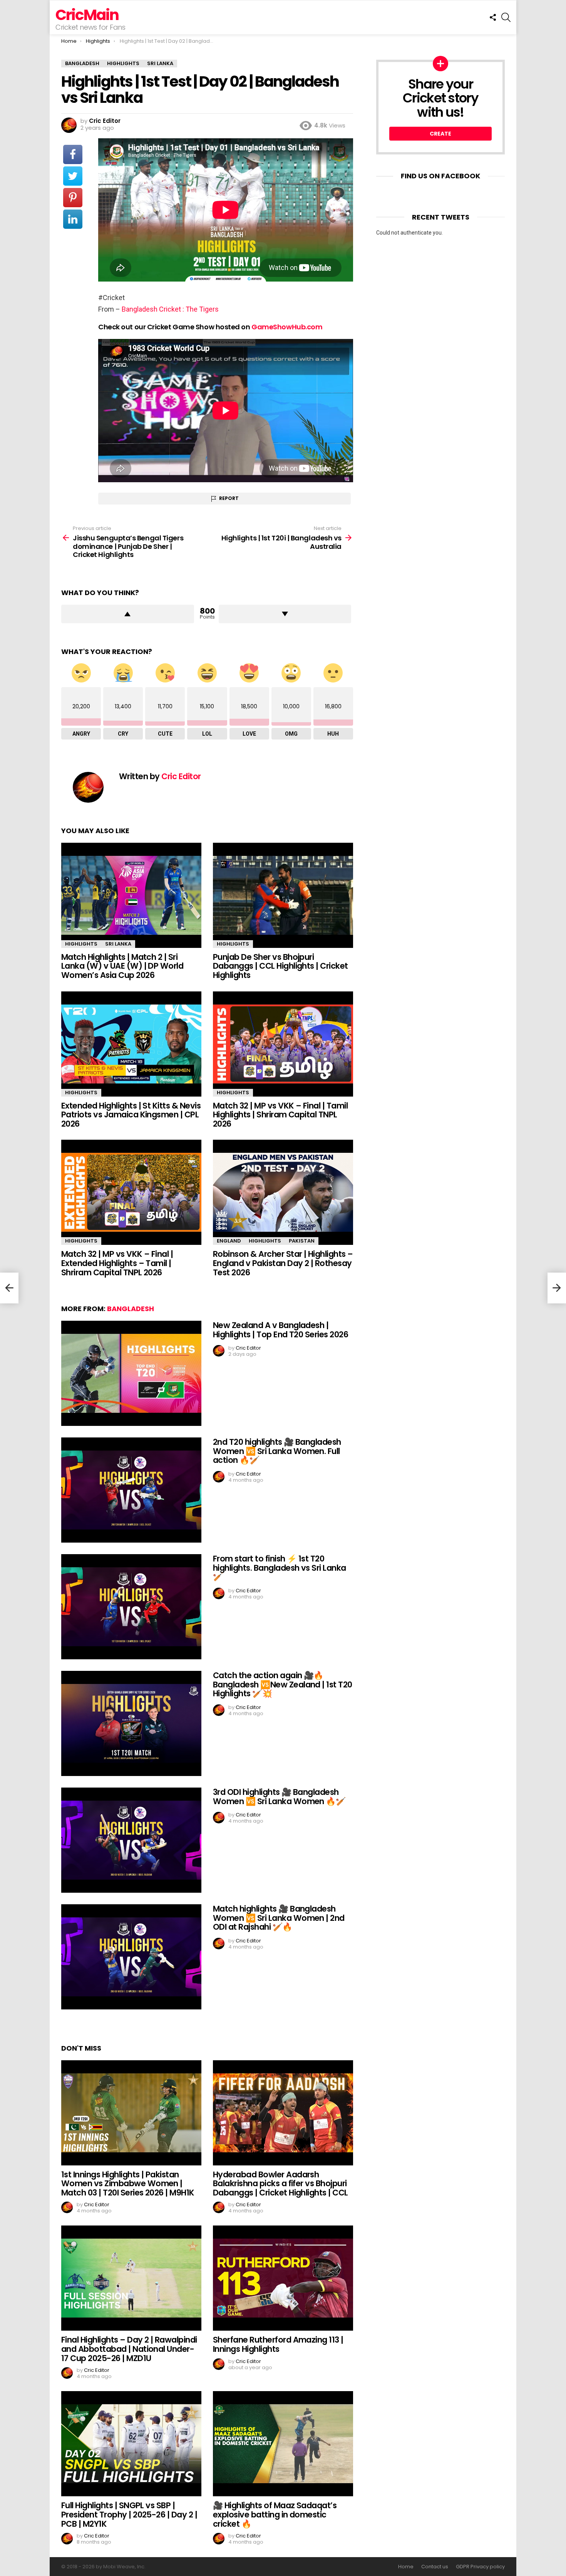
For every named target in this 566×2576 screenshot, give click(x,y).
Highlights (81, 944)
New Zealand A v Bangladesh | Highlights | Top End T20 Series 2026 (280, 1330)
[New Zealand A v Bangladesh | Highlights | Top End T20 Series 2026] (131, 1373)
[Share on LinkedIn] (73, 219)
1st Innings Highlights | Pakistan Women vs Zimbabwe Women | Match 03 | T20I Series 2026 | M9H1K (128, 2184)
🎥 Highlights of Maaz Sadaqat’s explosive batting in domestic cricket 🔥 (275, 2514)
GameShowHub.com (287, 327)
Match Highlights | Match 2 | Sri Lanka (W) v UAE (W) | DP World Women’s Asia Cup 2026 (122, 966)
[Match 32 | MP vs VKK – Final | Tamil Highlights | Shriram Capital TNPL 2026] (283, 1044)
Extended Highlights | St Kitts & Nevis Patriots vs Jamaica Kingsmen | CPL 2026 (131, 1115)
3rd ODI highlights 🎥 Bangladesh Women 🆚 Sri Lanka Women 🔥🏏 (279, 1797)
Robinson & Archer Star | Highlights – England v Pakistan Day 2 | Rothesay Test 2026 (283, 1263)
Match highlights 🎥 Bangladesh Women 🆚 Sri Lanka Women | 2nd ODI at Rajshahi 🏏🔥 (279, 1918)
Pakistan (302, 1241)
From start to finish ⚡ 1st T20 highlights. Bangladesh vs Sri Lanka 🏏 (280, 1568)
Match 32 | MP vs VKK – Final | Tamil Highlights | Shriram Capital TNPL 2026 (280, 1115)
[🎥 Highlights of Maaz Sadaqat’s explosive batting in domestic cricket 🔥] (283, 2444)
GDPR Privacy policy (480, 2567)
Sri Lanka (118, 944)
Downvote (285, 614)
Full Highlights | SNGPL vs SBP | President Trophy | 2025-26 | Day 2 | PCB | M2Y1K (129, 2514)
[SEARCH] (506, 17)
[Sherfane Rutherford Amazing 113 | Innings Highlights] (283, 2278)
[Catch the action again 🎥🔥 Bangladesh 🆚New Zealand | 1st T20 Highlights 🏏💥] (131, 1723)
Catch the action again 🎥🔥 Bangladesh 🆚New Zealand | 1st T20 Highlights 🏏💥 (283, 1684)
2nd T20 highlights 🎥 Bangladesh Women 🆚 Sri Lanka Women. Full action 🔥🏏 (277, 1451)
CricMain (87, 15)
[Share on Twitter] (73, 176)
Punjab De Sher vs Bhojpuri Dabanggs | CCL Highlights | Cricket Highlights (280, 966)
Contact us (435, 2567)
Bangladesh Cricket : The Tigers (170, 309)
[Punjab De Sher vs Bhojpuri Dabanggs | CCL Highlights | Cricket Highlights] (283, 895)
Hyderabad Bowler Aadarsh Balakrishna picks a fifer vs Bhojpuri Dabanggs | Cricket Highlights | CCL (280, 2184)
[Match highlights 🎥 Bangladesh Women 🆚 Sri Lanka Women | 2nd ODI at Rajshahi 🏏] (131, 1957)
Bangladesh (131, 1309)
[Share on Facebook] (73, 154)
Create (440, 134)
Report (229, 498)
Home (406, 2567)
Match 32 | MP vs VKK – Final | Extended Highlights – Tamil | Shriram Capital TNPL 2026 (117, 1263)
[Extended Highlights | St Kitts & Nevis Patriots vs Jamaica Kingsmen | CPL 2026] (131, 1044)
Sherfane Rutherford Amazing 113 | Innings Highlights (278, 2344)
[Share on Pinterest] (73, 198)
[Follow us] (493, 17)
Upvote (128, 614)
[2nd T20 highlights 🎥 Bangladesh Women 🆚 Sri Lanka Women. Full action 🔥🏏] (131, 1490)
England (229, 1241)
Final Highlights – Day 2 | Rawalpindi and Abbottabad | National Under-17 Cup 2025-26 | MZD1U (129, 2349)
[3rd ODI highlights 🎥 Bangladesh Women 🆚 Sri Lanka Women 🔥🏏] (131, 1840)
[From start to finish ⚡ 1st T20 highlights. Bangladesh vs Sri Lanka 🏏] (131, 1607)
